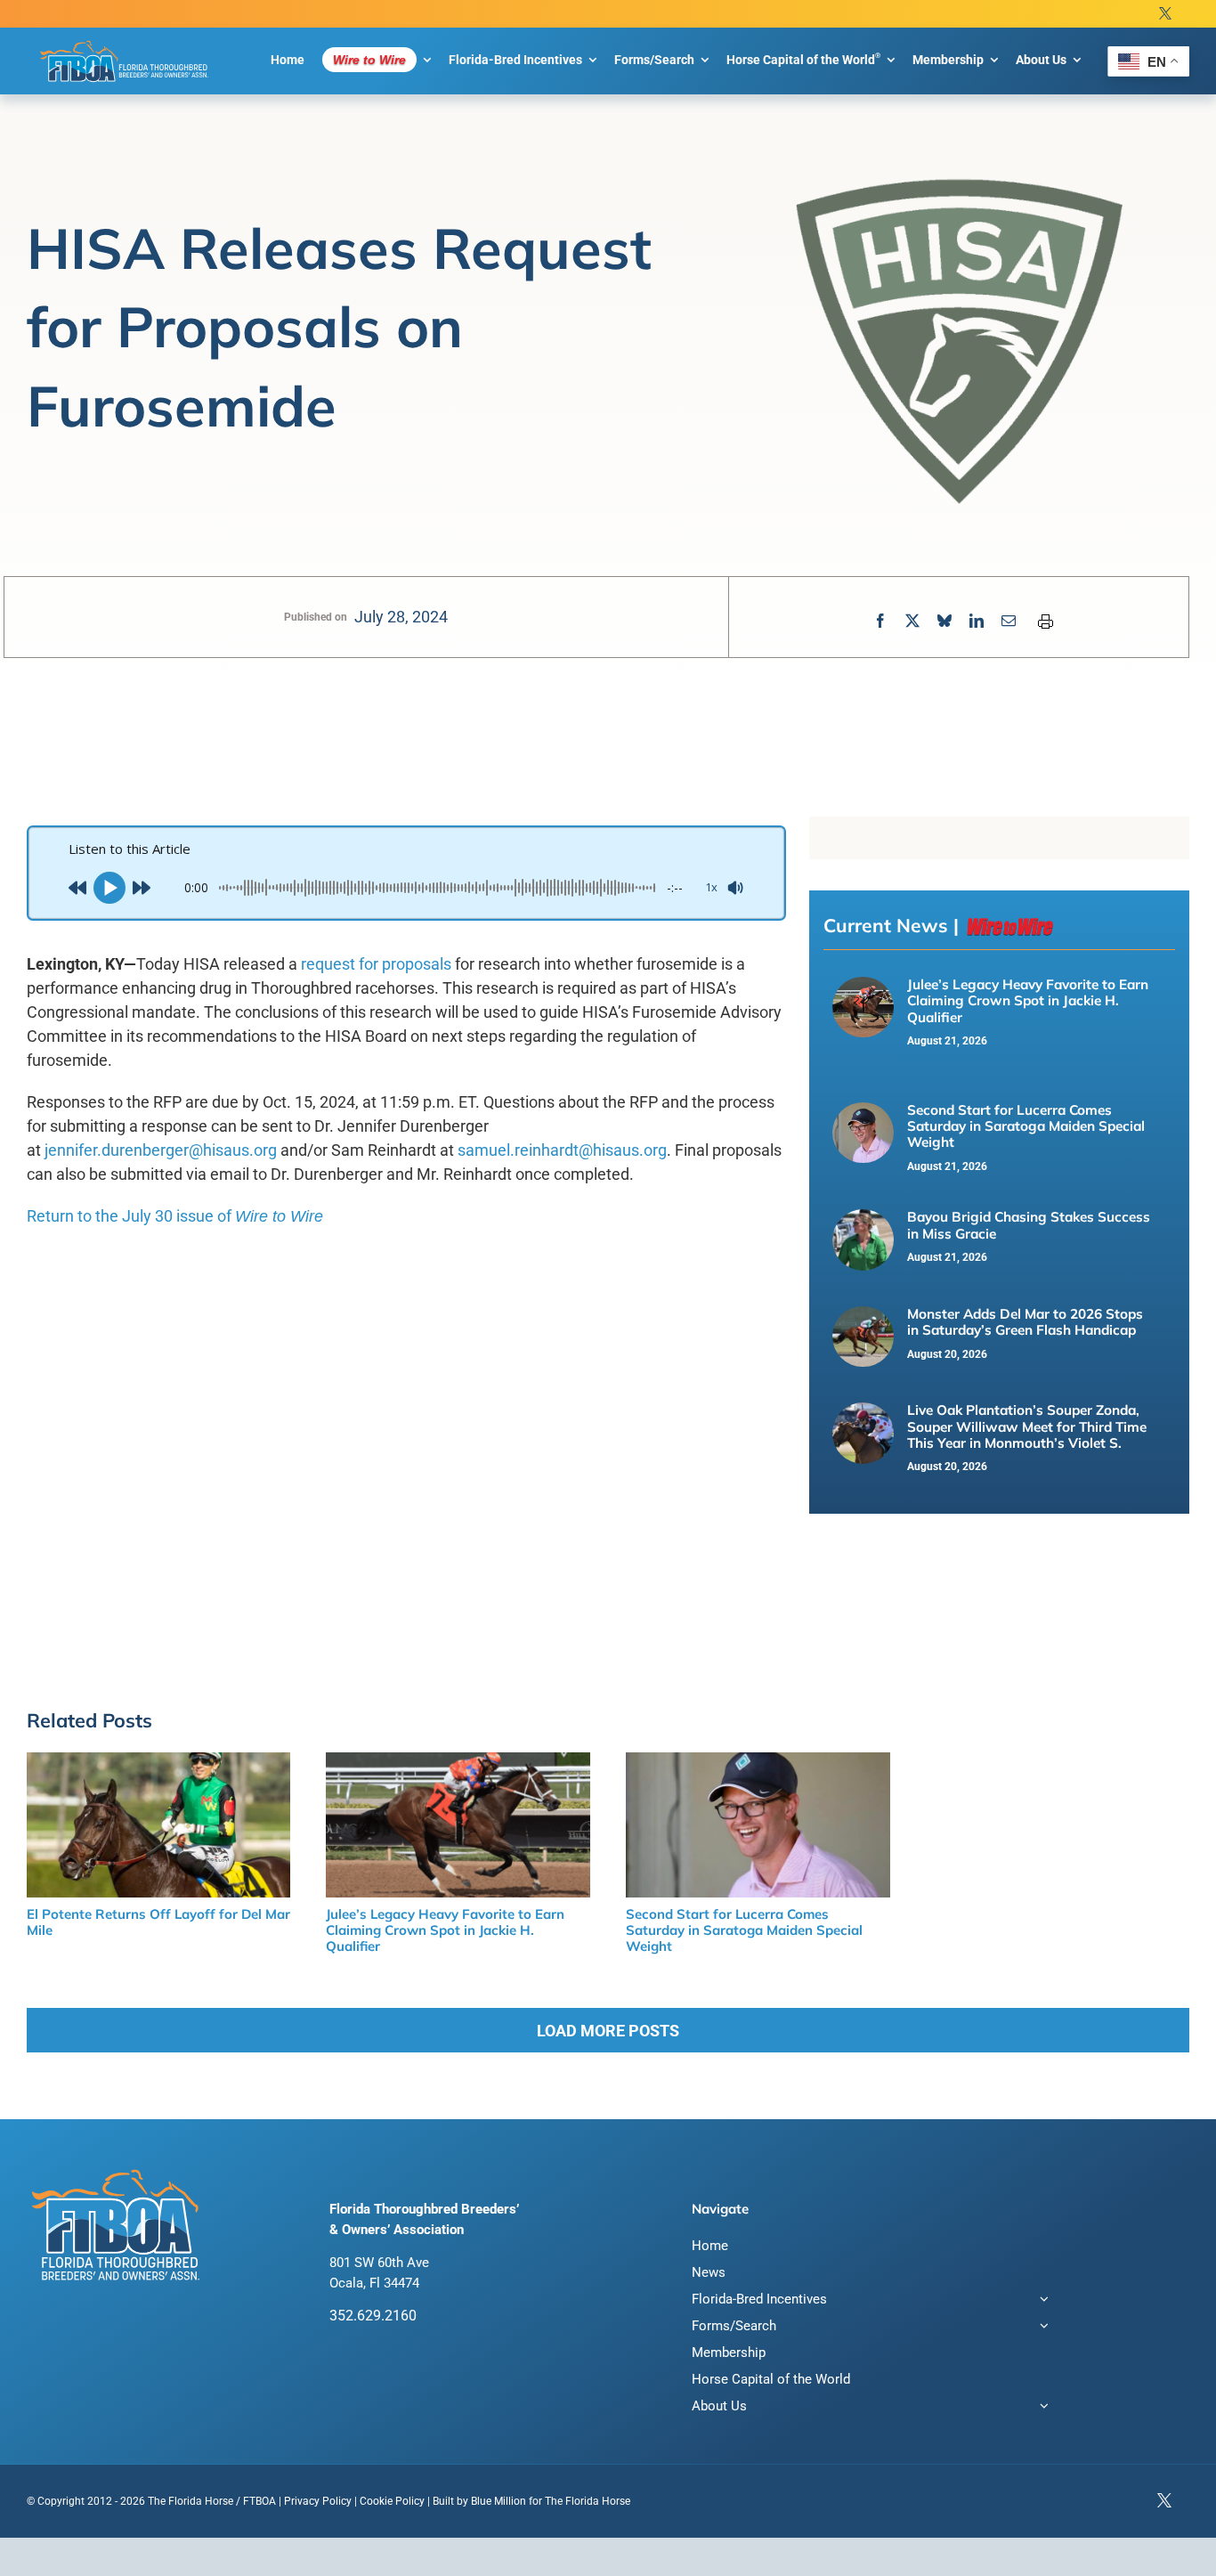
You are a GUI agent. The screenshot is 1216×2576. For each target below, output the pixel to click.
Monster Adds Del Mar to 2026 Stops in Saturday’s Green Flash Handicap (1025, 1322)
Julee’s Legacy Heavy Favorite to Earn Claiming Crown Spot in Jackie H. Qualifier (1028, 1001)
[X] (912, 621)
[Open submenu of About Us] (1041, 2408)
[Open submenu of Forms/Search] (1041, 2328)
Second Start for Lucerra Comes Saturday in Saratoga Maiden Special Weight (1026, 1126)
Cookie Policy (392, 2501)
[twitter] (1165, 14)
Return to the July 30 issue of (175, 1216)
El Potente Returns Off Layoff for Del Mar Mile (158, 1922)
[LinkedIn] (977, 621)
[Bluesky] (944, 621)
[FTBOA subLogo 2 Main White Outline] (125, 41)
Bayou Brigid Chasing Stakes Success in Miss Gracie (1029, 1225)
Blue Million (499, 2501)
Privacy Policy (318, 2501)
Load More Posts (608, 2031)
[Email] (1009, 621)
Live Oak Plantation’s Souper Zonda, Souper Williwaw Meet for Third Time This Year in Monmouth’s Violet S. (1027, 1426)
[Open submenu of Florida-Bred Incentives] (1041, 2301)
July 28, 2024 (401, 617)
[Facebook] (880, 621)
